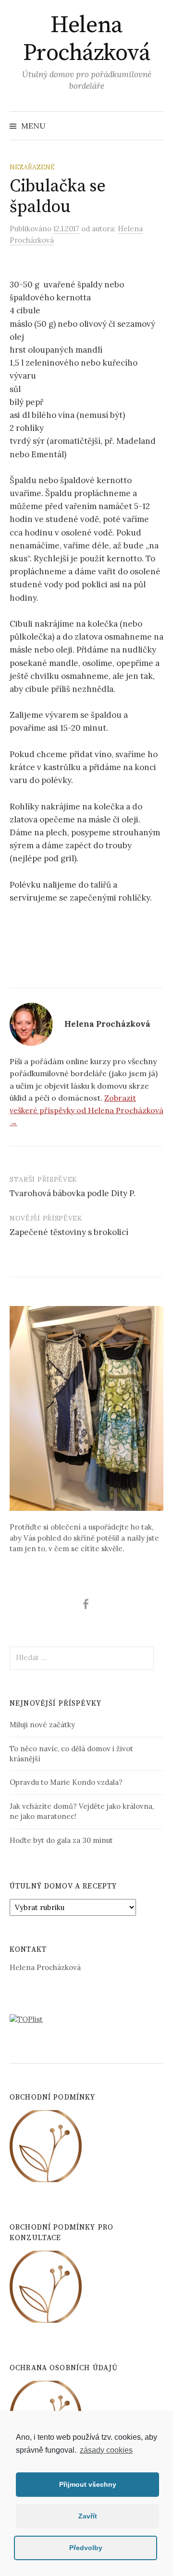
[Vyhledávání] (155, 126)
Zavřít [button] (88, 2516)
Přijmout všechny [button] (88, 2484)
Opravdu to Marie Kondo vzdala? (66, 1782)
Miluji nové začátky (42, 1725)
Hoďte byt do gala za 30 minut (61, 1840)
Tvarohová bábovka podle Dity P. (73, 1193)
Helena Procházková (87, 39)
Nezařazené (32, 167)
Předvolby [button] (86, 2548)
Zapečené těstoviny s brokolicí (69, 1232)
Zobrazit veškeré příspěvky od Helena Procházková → (86, 1110)
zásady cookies (106, 2450)
